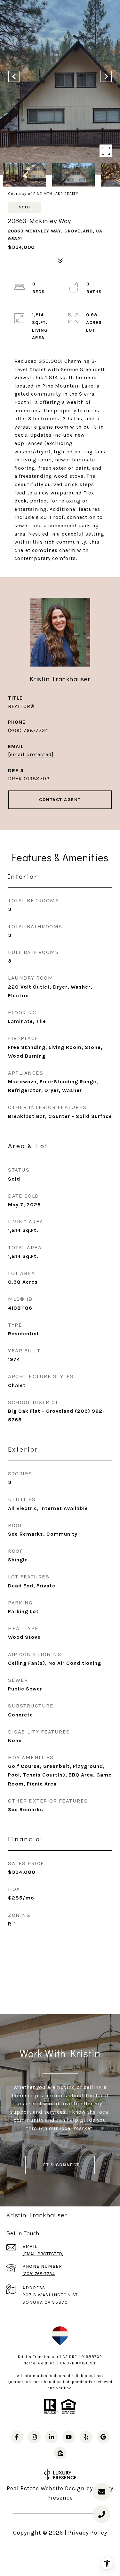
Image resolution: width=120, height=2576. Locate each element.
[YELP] (86, 2437)
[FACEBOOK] (17, 2437)
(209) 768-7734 (28, 730)
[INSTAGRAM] (34, 2437)
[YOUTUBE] (69, 2437)
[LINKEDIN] (52, 2437)
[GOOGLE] (103, 2437)
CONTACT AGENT (60, 800)
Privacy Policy (88, 2533)
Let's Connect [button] (60, 2165)
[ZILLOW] (60, 2453)
